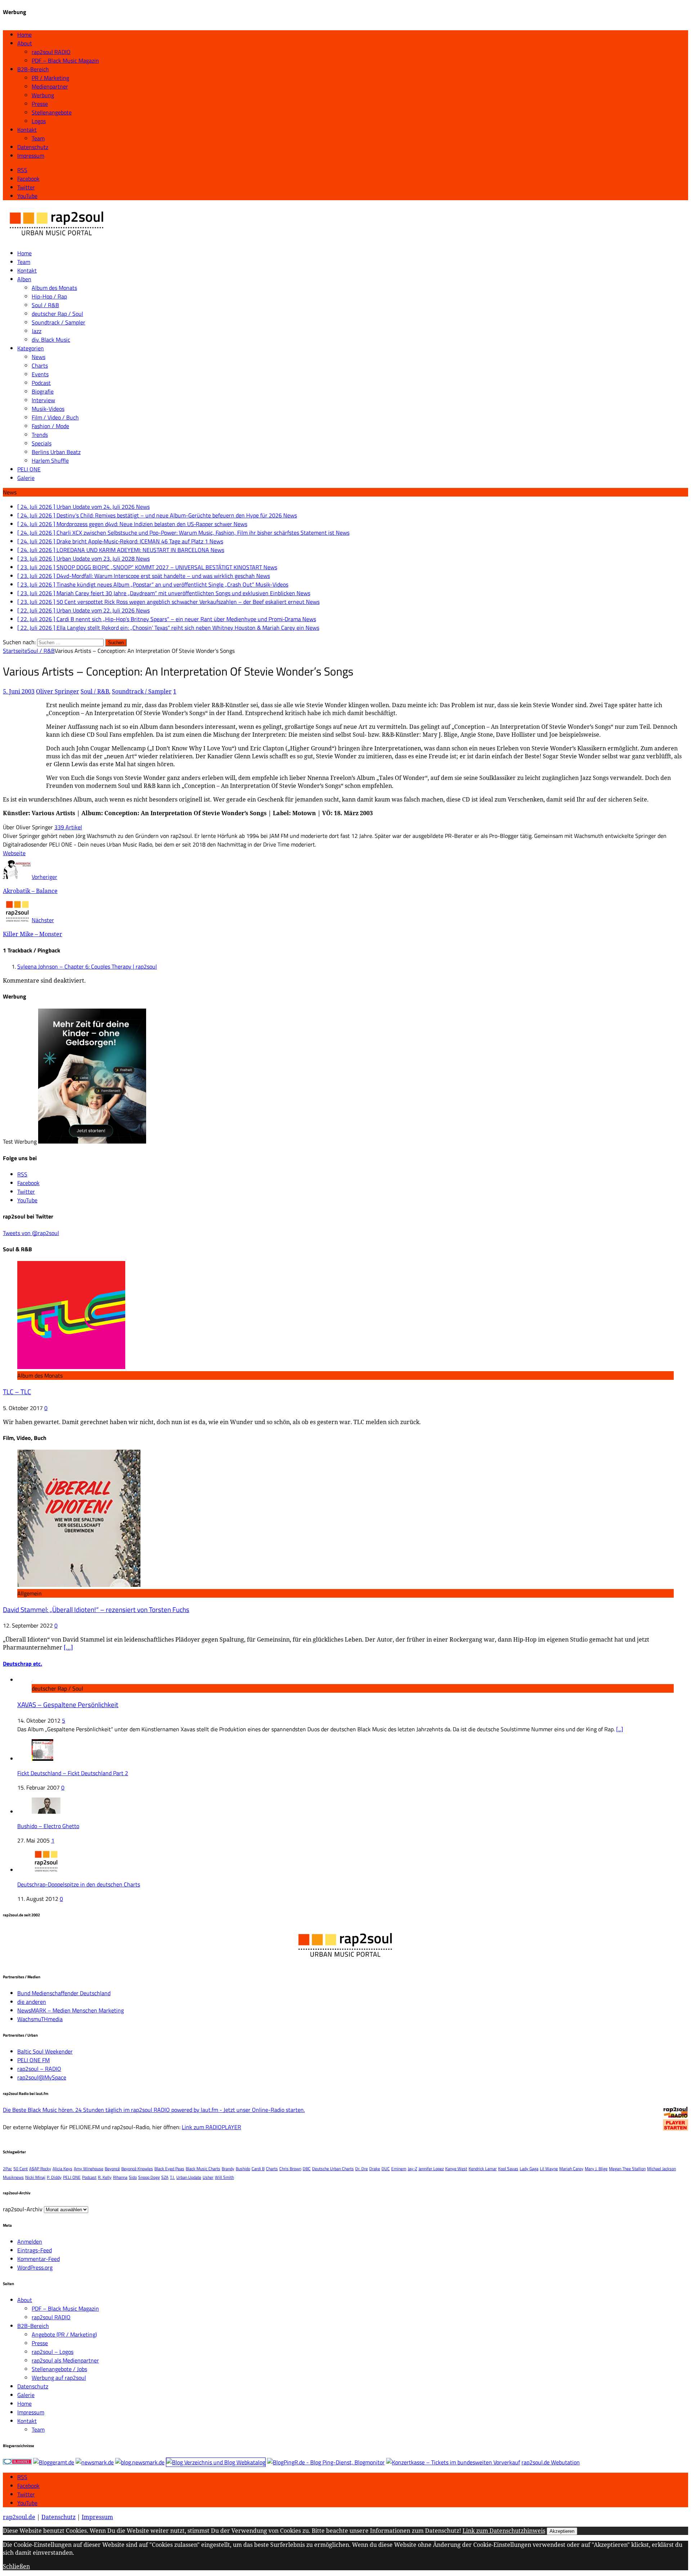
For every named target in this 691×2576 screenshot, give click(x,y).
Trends (40, 435)
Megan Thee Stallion (627, 2169)
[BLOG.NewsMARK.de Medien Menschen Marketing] (140, 2462)
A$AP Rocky (40, 2169)
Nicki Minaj (35, 2177)
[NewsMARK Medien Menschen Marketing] (95, 2462)
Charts (40, 365)
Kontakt (27, 130)
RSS (22, 2477)
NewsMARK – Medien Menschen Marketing (71, 2010)
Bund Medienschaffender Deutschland (64, 1993)
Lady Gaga (529, 2169)
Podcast (41, 383)
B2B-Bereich (33, 69)
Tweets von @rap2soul (31, 1233)
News (39, 357)
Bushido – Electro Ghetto (48, 1826)
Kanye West (456, 2169)
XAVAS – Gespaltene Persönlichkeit (68, 1705)
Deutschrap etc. (22, 1664)
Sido (133, 2177)
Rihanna (120, 2177)
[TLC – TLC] (71, 1367)
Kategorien (31, 348)
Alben (24, 279)
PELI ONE (29, 469)
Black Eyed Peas (169, 2169)
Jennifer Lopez (431, 2169)
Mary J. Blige (596, 2169)
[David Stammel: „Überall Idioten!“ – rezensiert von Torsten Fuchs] (79, 1585)
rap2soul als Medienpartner (65, 2360)
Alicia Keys (62, 2169)
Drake (375, 2169)
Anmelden (30, 2241)
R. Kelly (105, 2177)
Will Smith (224, 2177)
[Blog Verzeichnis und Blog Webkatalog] (216, 2462)
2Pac (7, 2169)
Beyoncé (112, 2169)
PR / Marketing (50, 78)
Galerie (26, 478)
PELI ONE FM (33, 2060)
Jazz (37, 331)
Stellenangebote (52, 112)
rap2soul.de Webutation (551, 2462)
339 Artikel (68, 827)
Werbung (43, 95)
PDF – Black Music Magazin (65, 60)
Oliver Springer (58, 691)
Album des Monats (54, 288)
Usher (208, 2177)
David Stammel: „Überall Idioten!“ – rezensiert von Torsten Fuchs (96, 1610)
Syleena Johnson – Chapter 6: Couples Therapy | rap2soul (87, 966)
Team (38, 138)
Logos (39, 121)
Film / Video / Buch (55, 417)
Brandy (228, 2169)
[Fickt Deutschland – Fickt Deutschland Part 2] (42, 1759)
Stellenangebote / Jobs (59, 2369)
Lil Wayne (549, 2169)
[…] (68, 1647)
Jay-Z (412, 2169)
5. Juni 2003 (19, 691)
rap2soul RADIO (51, 52)
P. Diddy (54, 2177)
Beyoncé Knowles (137, 2169)
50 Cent (21, 2169)
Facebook (28, 2486)
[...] (620, 1729)
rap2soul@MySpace (42, 2077)
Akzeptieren (562, 2531)
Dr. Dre (362, 2169)
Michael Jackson (661, 2169)
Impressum (31, 156)
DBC (307, 2169)
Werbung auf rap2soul (59, 2378)
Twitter (26, 2494)
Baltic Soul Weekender (45, 2051)
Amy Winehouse (89, 2169)
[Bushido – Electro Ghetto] (46, 1812)
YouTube (27, 2503)
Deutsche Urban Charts (333, 2169)
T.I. (172, 2177)
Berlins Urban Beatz (56, 452)
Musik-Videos (48, 409)
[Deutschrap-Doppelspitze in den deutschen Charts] (46, 1870)
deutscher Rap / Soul (57, 314)
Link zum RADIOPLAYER (211, 2127)
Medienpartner (50, 86)
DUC (386, 2169)
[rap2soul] (57, 239)
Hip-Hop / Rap (49, 296)
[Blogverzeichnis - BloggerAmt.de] (54, 2462)
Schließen (16, 2566)
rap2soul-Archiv (23, 2209)
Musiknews (13, 2177)
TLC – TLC (17, 1392)
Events (40, 374)
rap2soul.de (19, 2517)
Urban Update (189, 2177)
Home (24, 35)
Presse (40, 104)
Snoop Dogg (149, 2177)
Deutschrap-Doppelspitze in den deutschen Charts (79, 1884)
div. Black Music (51, 340)
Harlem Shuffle (50, 461)
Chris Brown (290, 2169)
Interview (43, 400)
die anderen (32, 2002)
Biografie (43, 391)
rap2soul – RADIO (39, 2069)
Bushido (243, 2169)
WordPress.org (35, 2267)
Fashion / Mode (50, 426)
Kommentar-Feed (39, 2259)
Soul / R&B (45, 305)
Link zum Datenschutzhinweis (504, 2531)
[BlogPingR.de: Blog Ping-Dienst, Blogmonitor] (326, 2462)
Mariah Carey (571, 2169)
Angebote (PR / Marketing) (64, 2334)
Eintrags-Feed (35, 2250)
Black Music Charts (203, 2169)
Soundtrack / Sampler (58, 322)
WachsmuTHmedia (40, 2019)
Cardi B (258, 2169)
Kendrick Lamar (483, 2169)
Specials (42, 443)
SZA (165, 2177)
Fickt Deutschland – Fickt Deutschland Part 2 (73, 1773)
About (25, 43)
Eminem (399, 2169)
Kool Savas (508, 2169)
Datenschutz (33, 147)
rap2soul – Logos (53, 2352)
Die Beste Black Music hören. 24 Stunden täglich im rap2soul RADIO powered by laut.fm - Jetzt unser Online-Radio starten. (154, 2110)
